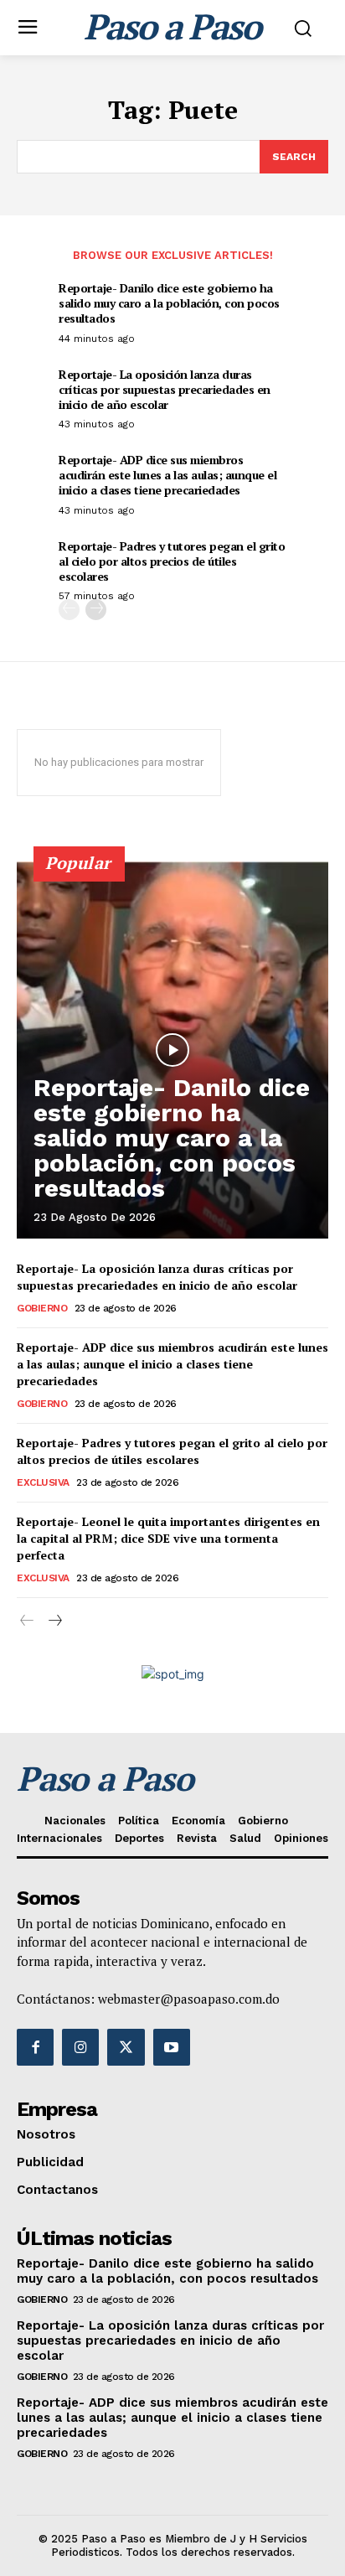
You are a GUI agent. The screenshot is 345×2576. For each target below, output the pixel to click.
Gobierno (42, 1308)
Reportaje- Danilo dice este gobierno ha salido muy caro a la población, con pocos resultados (169, 303)
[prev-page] (69, 610)
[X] (126, 2047)
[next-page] (96, 610)
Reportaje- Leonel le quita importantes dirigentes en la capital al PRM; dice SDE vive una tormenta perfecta (168, 1538)
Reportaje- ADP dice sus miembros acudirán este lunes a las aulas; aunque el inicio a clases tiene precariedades (167, 475)
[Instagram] (80, 2047)
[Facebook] (35, 2047)
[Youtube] (172, 2047)
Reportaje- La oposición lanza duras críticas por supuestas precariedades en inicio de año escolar (165, 389)
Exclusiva (43, 1482)
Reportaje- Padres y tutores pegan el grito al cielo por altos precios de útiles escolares (172, 561)
